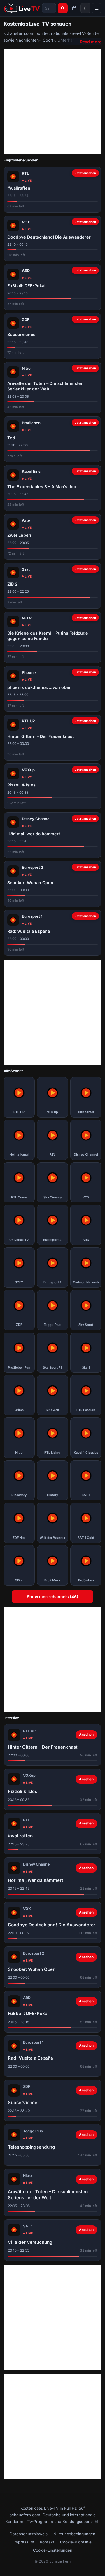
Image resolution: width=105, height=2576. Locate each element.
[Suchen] (63, 8)
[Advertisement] (52, 102)
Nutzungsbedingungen (74, 2534)
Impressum (24, 2542)
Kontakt (47, 2542)
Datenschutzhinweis (29, 2534)
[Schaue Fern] (22, 8)
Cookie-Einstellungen (53, 2550)
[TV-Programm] (74, 8)
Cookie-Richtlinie (76, 2542)
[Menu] (97, 8)
